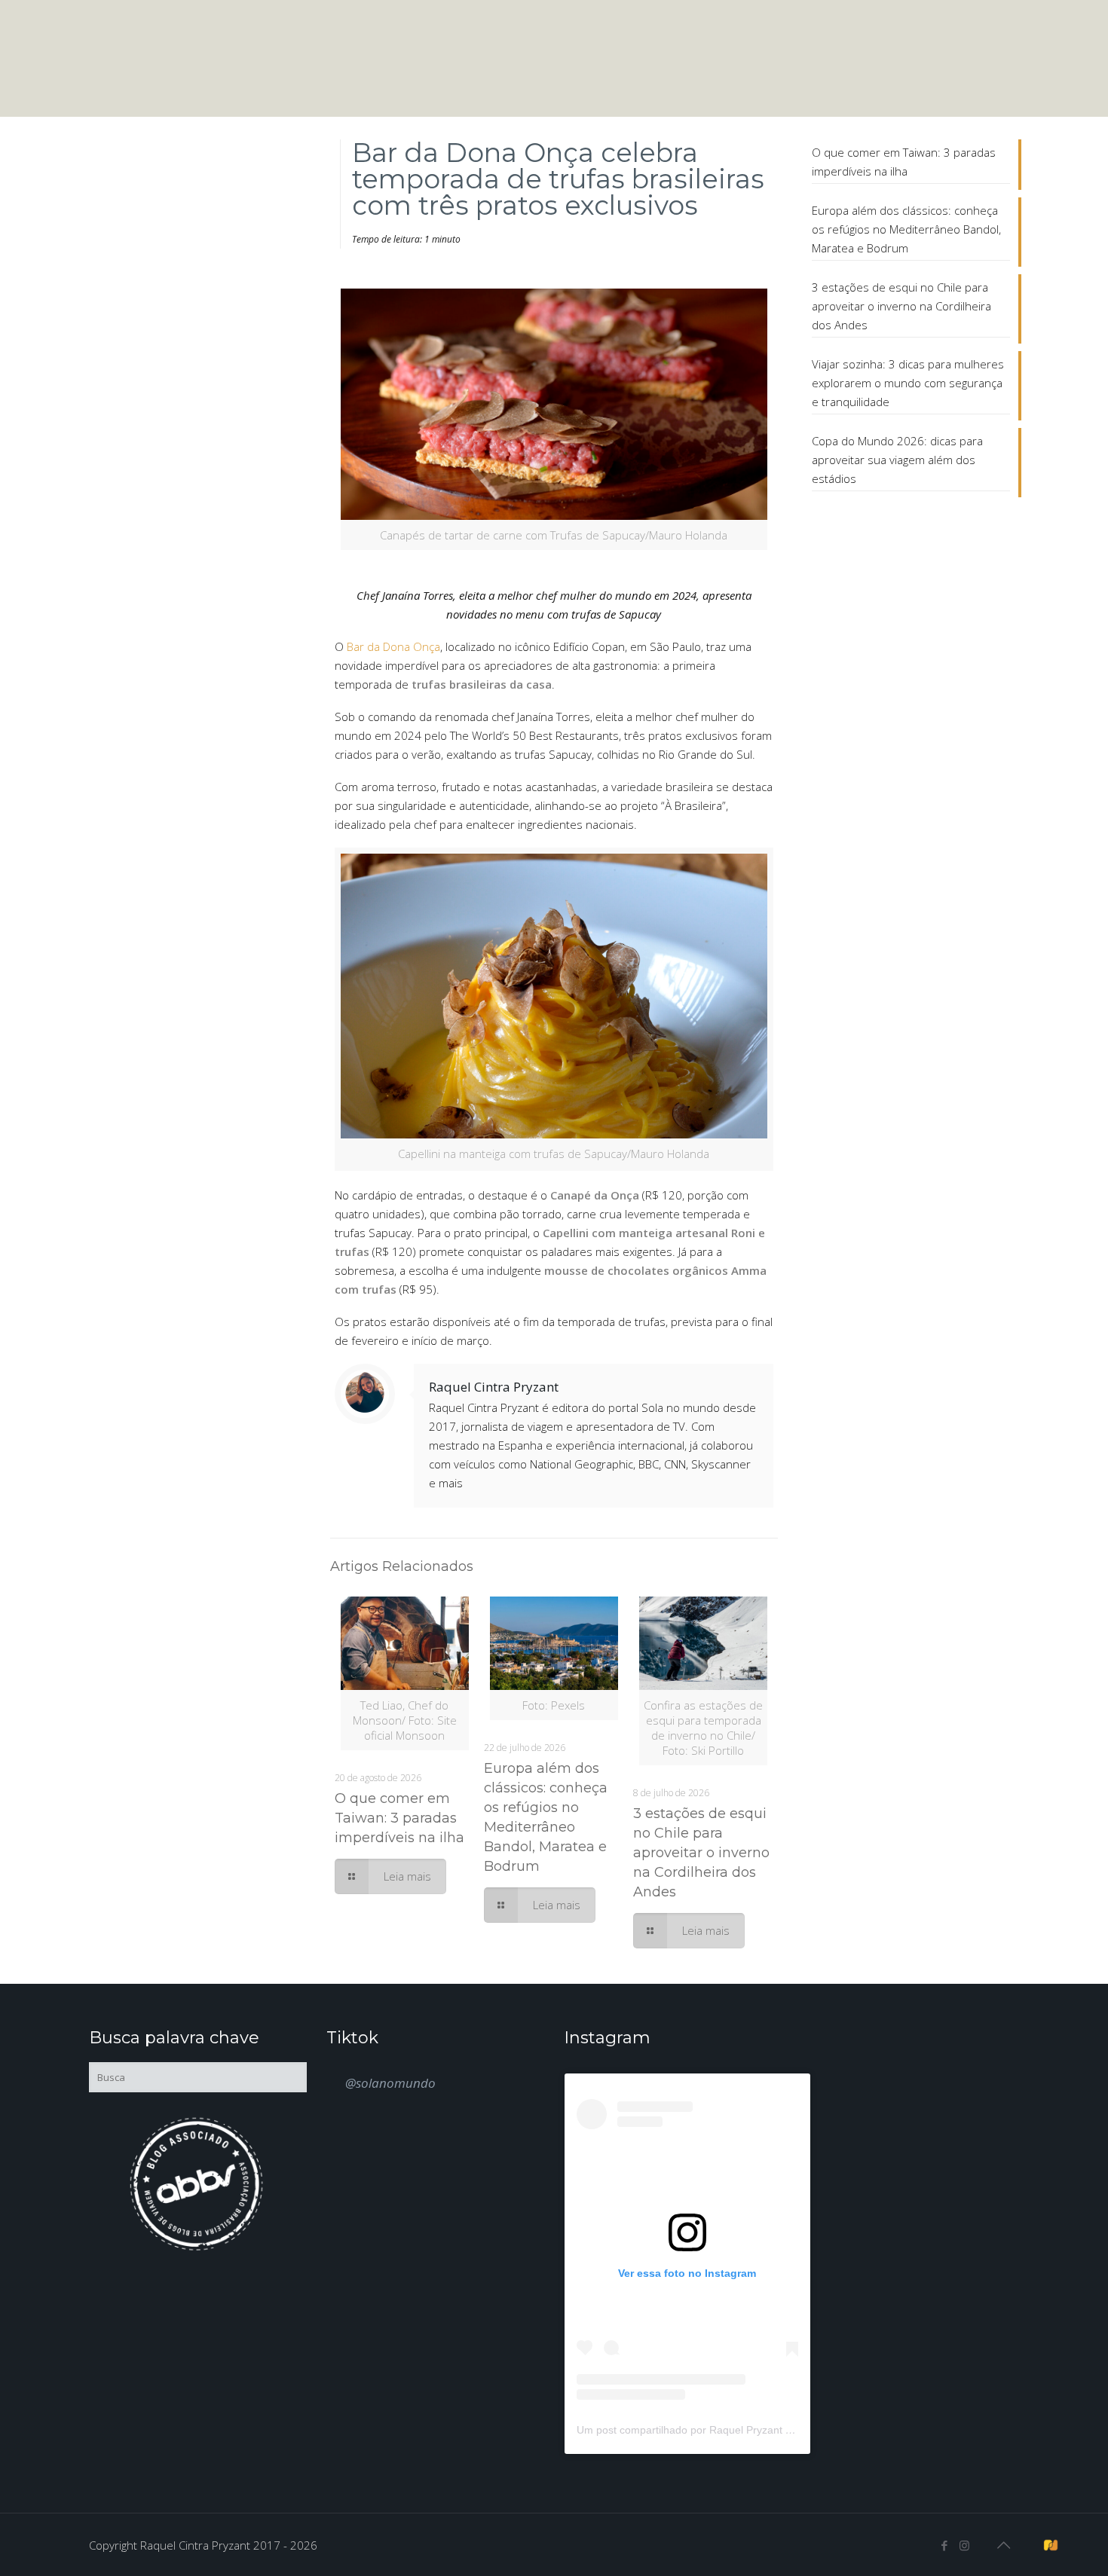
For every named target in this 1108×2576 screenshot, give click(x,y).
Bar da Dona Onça (393, 646)
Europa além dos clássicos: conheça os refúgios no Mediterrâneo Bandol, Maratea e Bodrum (906, 229)
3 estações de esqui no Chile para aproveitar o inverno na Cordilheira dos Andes (701, 1853)
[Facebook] (944, 2545)
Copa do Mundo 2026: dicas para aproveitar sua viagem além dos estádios (897, 460)
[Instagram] (964, 2545)
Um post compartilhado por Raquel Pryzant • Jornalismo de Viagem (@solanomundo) (780, 2430)
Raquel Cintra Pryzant (494, 1387)
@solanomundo (390, 2083)
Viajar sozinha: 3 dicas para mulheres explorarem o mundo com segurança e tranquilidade (908, 383)
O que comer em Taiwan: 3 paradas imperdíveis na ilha (399, 1818)
